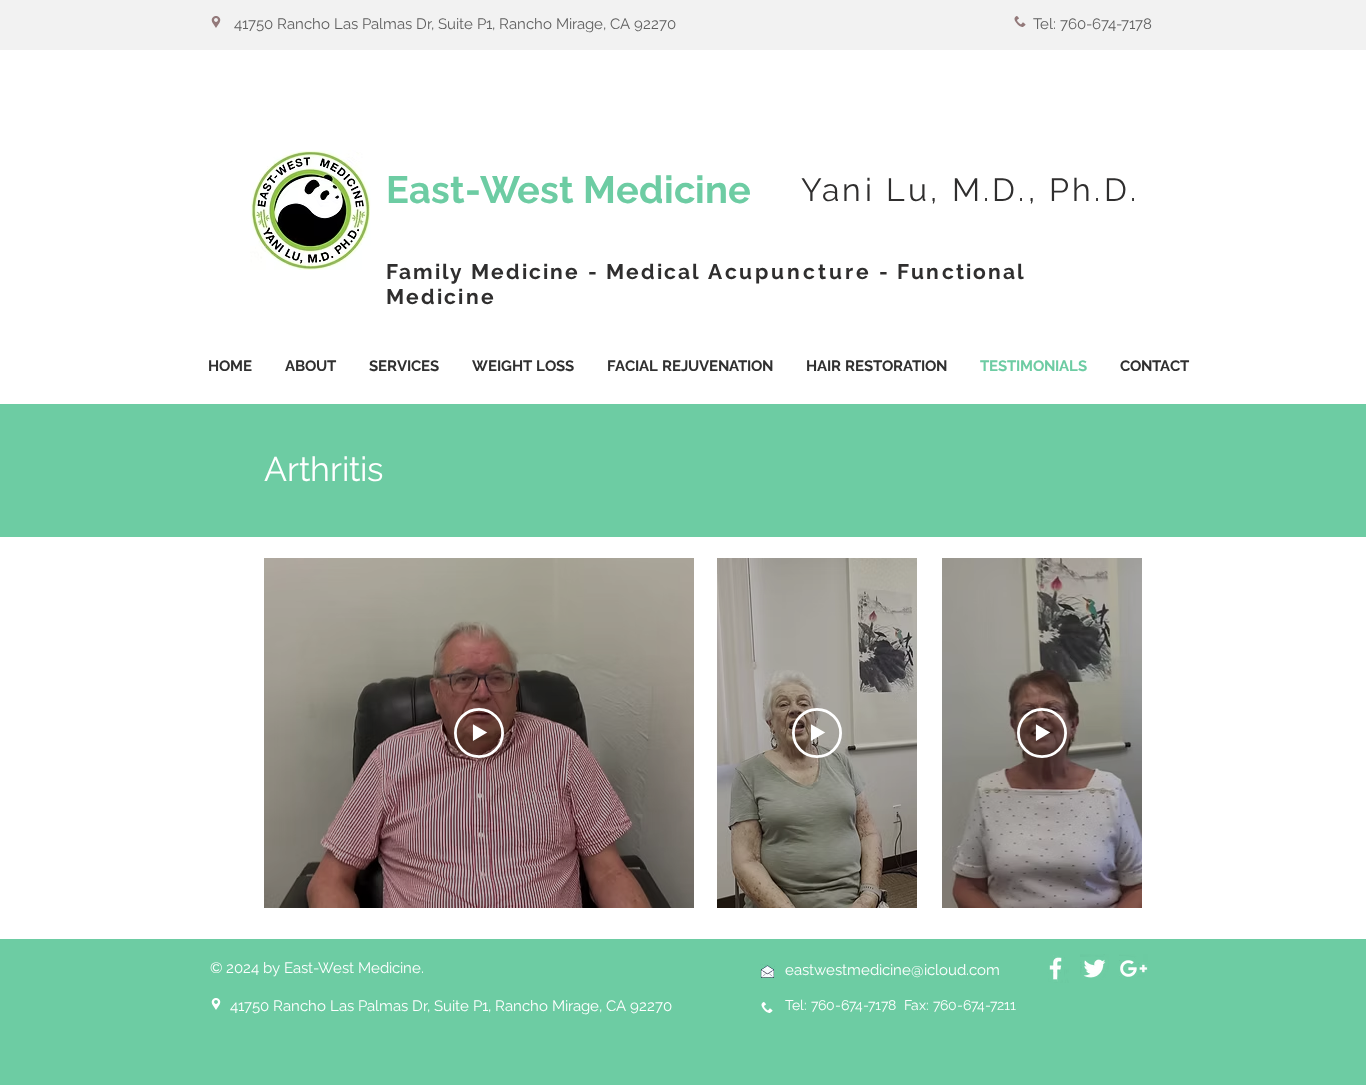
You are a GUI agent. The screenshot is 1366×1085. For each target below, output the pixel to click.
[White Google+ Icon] (1133, 968)
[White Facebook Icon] (1055, 968)
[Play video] (479, 733)
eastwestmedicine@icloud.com (892, 970)
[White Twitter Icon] (1094, 968)
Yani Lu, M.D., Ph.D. (970, 189)
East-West (484, 189)
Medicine (667, 189)
